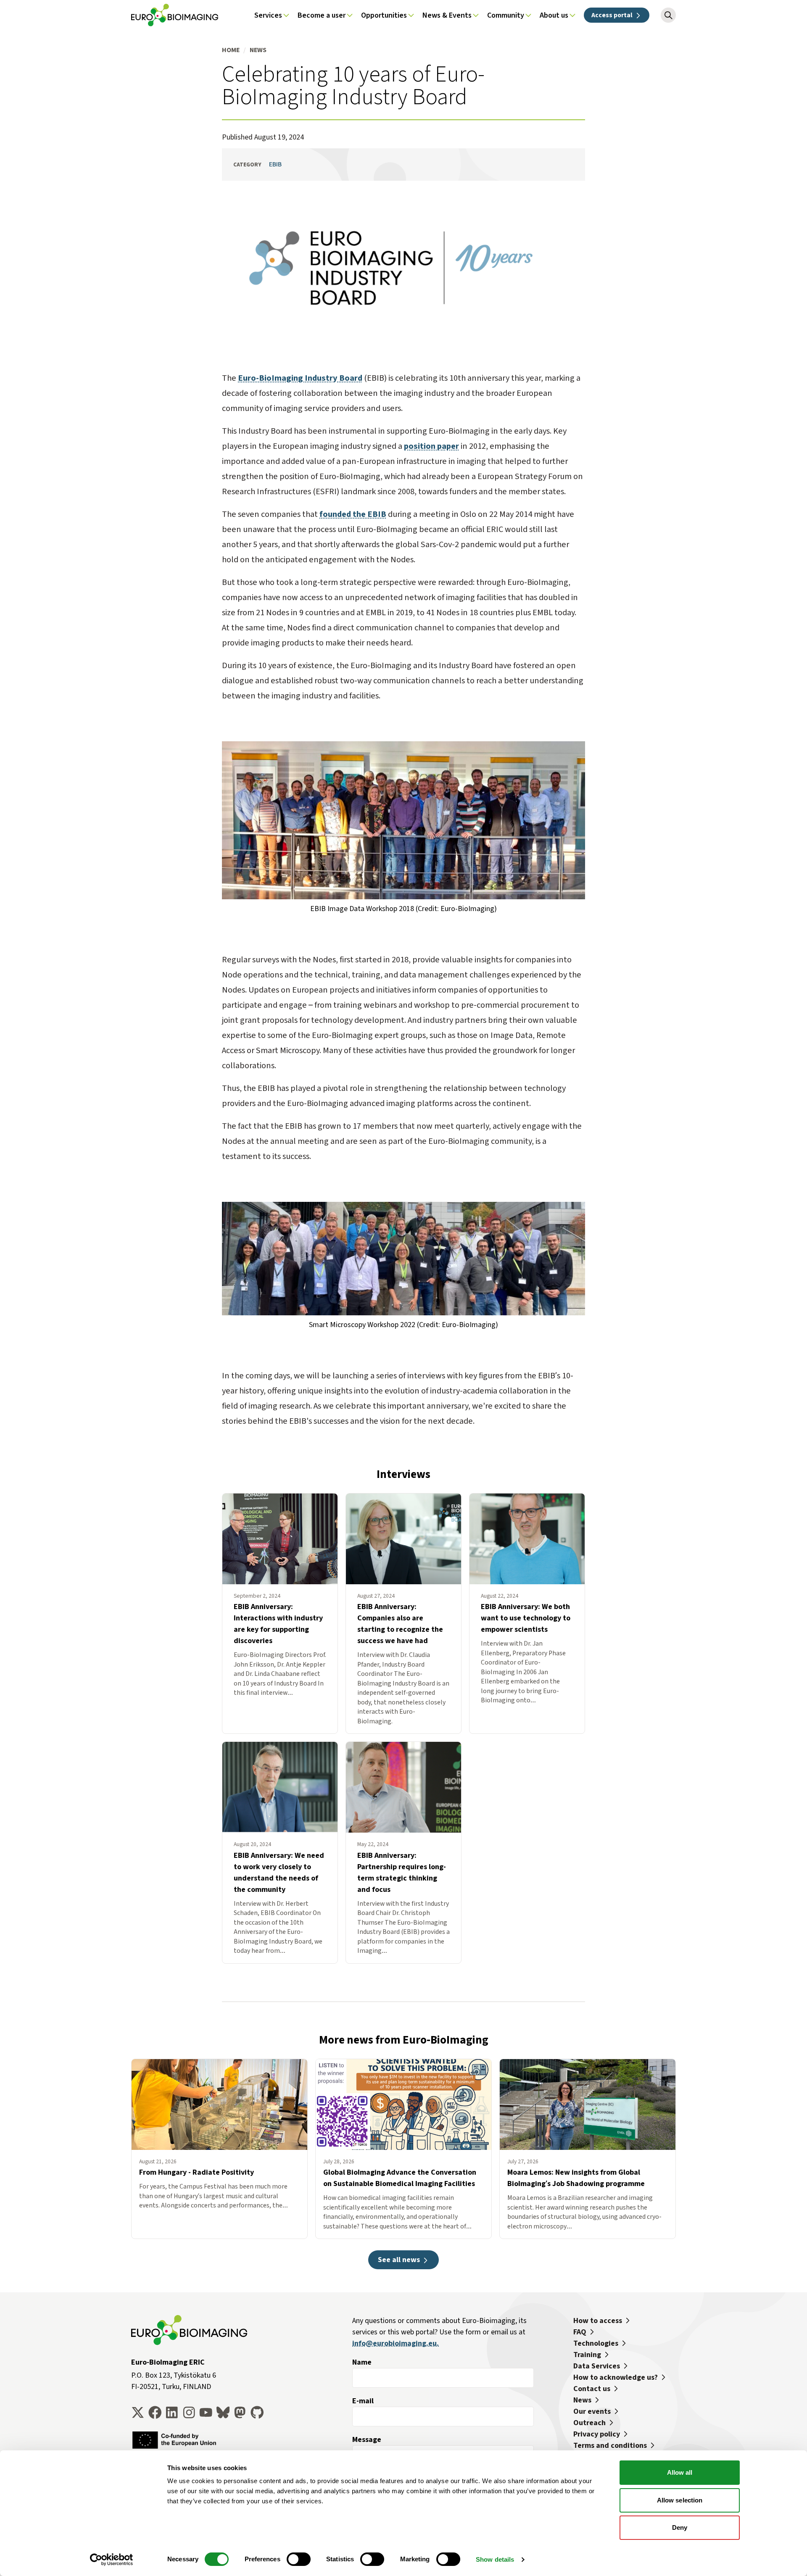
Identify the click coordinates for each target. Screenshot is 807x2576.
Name (362, 2362)
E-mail (363, 2401)
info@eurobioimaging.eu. (396, 2343)
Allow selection (680, 2500)
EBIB (275, 164)
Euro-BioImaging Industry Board (300, 378)
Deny (680, 2527)
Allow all (680, 2472)
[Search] (668, 15)
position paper (431, 446)
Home (231, 50)
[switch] (299, 2559)
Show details (495, 2559)
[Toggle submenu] (286, 15)
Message (367, 2439)
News (258, 50)
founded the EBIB (353, 514)
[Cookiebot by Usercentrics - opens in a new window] (112, 2560)
